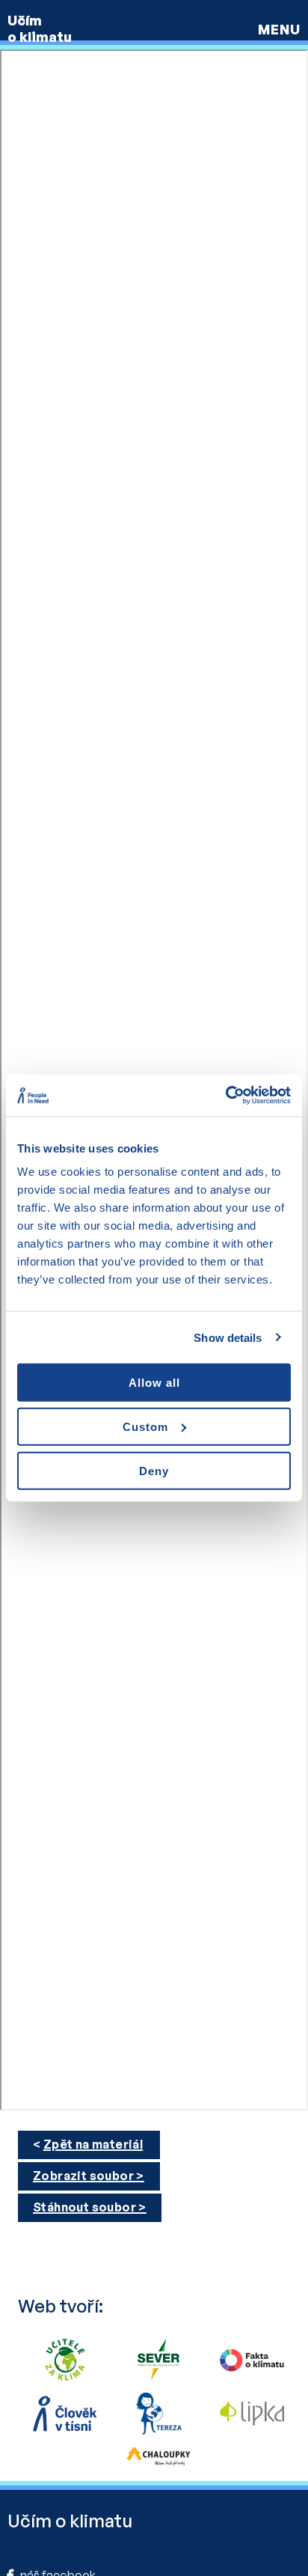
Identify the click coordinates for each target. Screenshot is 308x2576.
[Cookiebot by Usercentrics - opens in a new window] (225, 1096)
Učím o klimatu (40, 28)
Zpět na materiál (93, 2144)
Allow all (154, 1383)
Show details (228, 1337)
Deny (154, 1470)
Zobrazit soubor (83, 2176)
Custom (145, 1426)
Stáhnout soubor (84, 2207)
